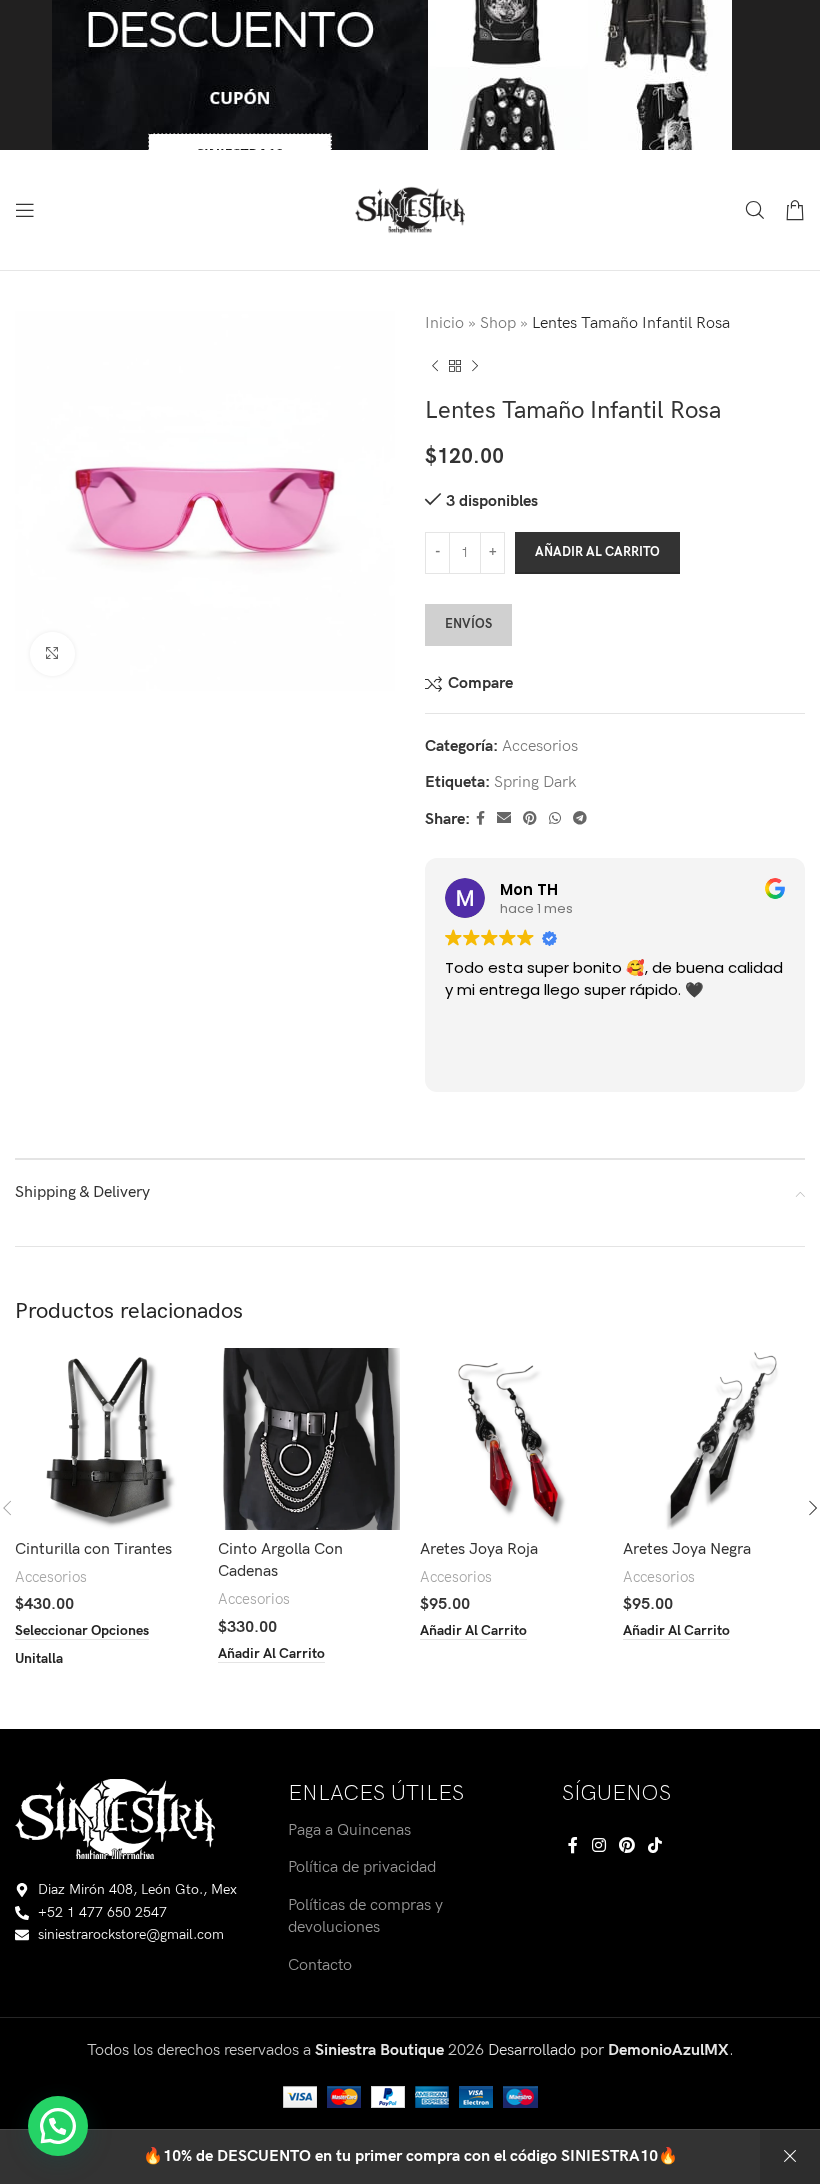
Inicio (444, 323)
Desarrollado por (608, 2050)
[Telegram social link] (580, 819)
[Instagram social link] (598, 1846)
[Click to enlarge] (52, 654)
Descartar (790, 2157)
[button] (58, 2126)
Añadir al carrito (597, 552)
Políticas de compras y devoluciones (365, 1916)
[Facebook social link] (480, 819)
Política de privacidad (362, 1867)
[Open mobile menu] (25, 210)
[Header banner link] (410, 75)
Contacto (320, 1965)
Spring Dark (535, 782)
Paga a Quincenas (349, 1830)
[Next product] (475, 367)
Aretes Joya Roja (479, 1549)
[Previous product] (435, 367)
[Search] (755, 210)
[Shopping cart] (795, 210)
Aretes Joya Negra (687, 1549)
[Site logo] (410, 209)
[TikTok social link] (655, 1846)
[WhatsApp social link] (555, 819)
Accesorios (540, 746)
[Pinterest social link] (530, 819)
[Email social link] (504, 819)
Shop (498, 323)
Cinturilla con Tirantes (93, 1549)
